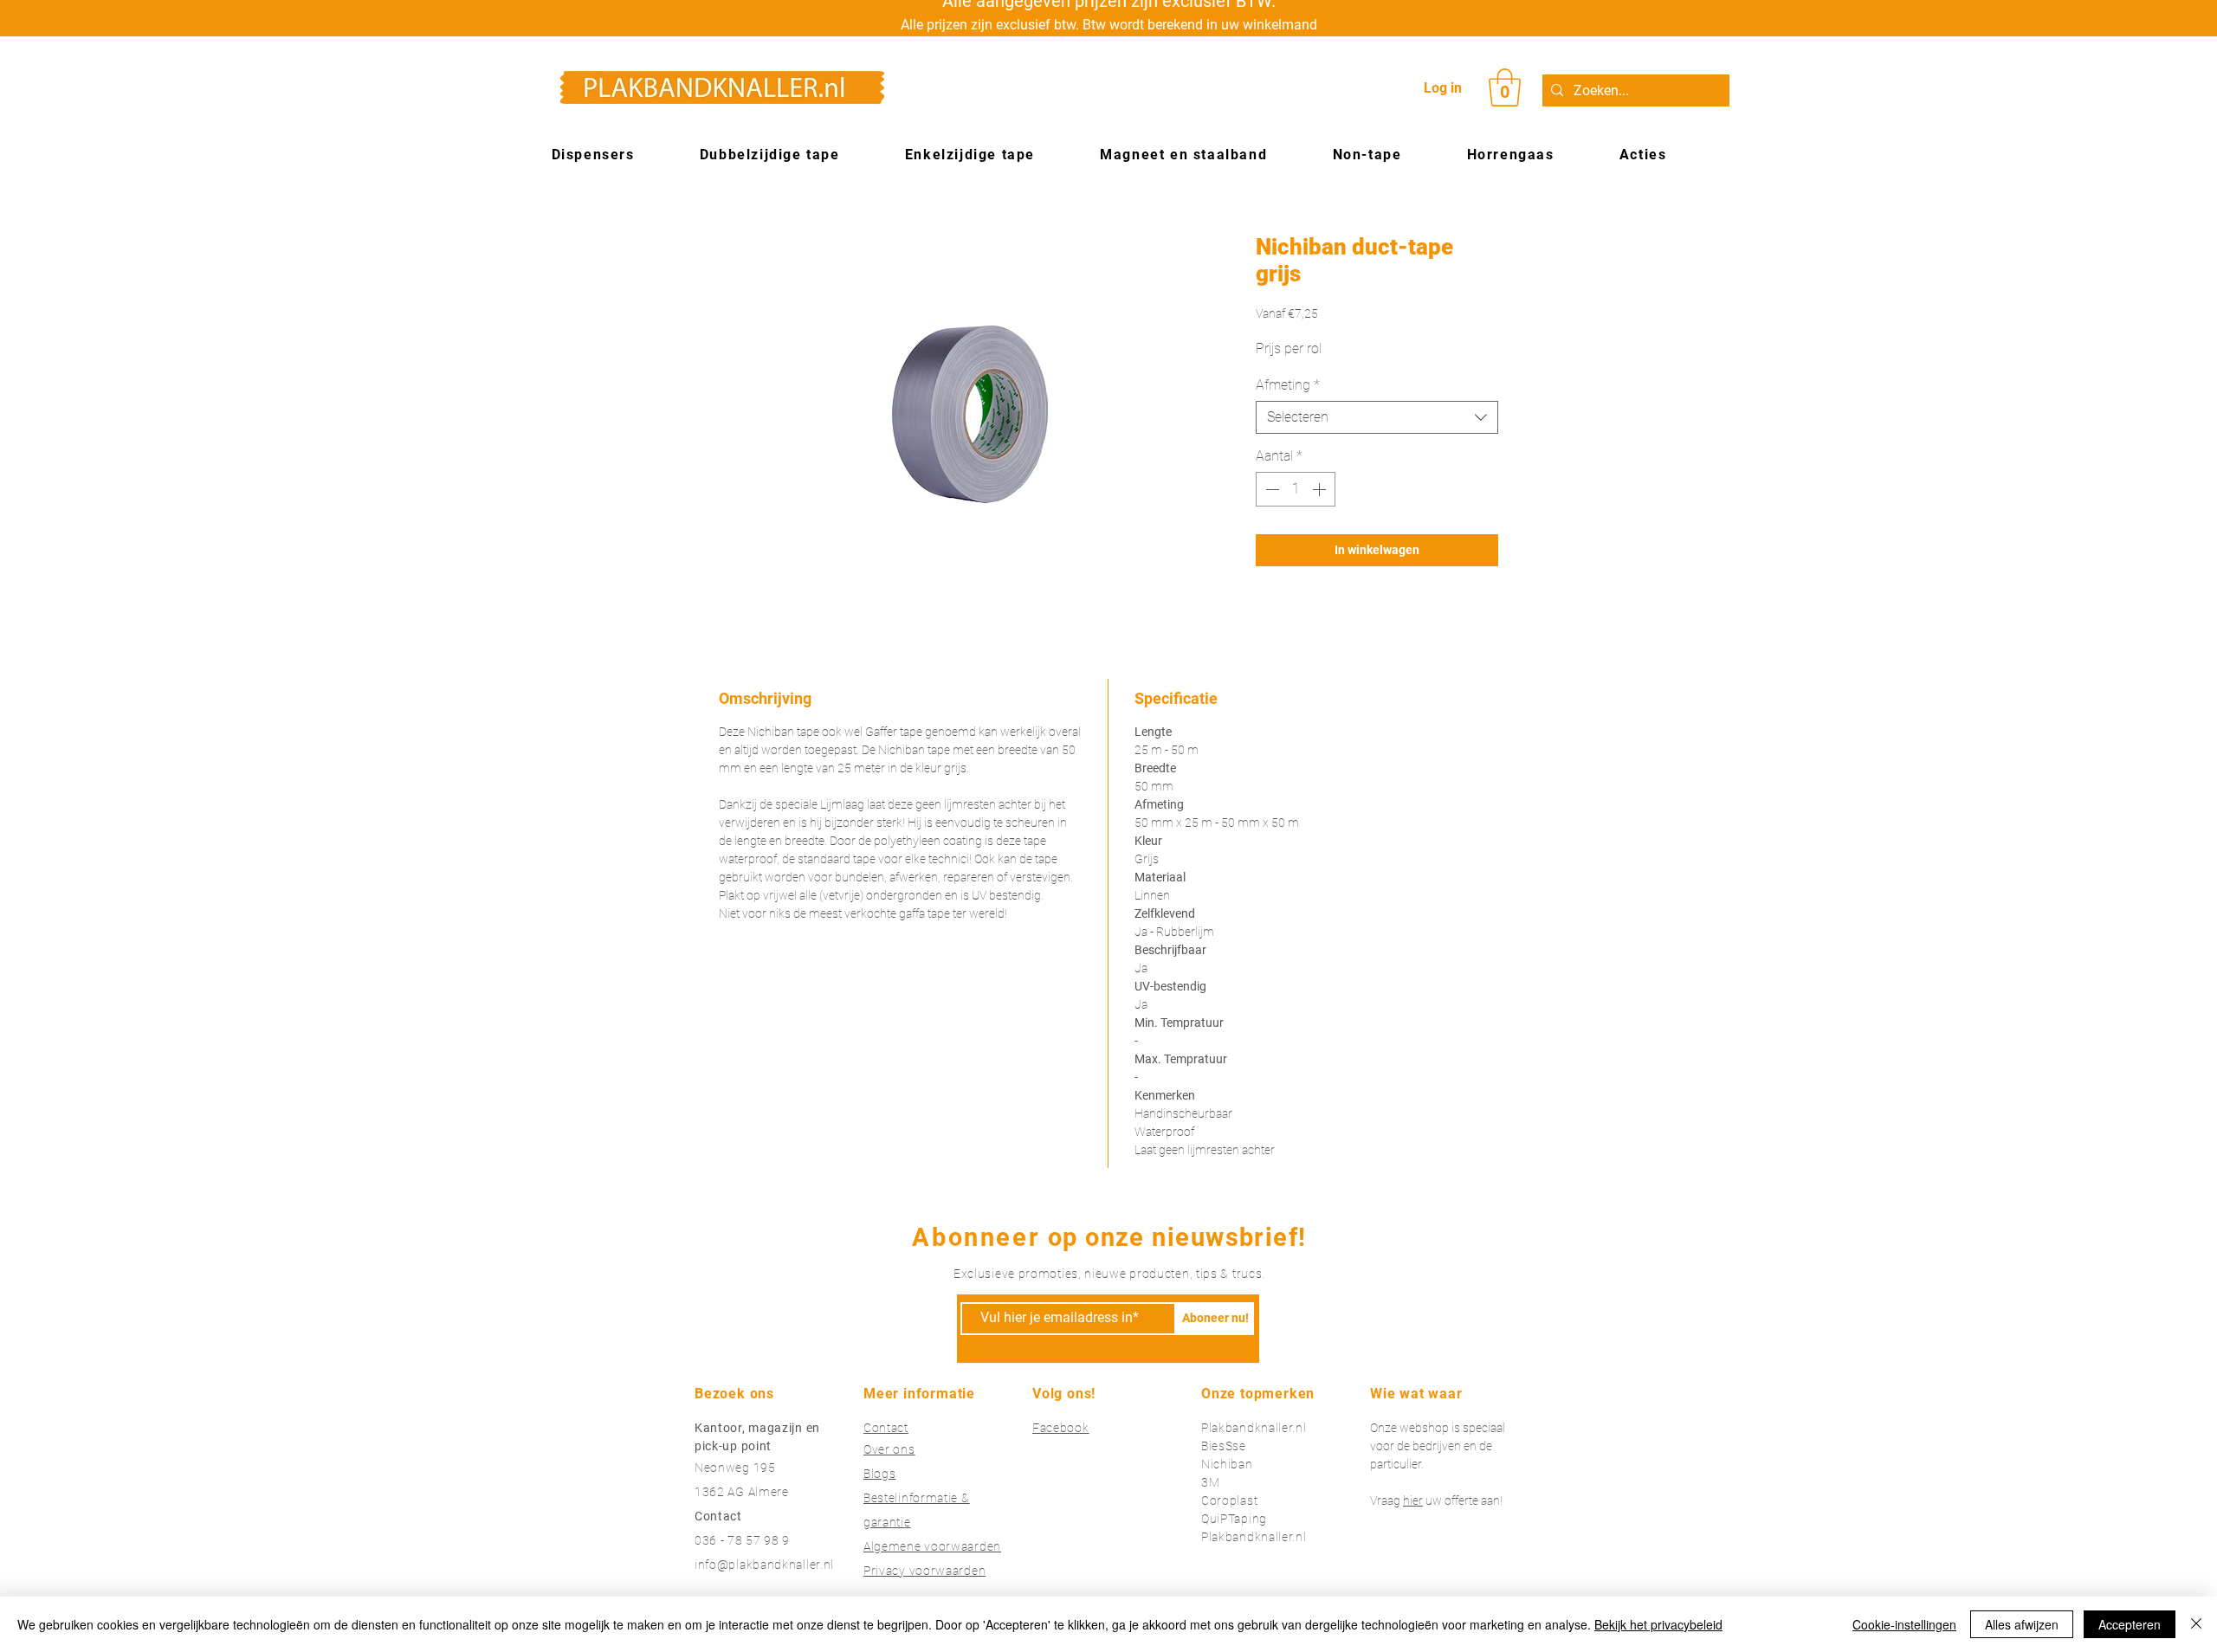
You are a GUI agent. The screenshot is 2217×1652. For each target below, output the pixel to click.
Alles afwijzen (2022, 1624)
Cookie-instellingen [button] (1904, 1624)
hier (1413, 1500)
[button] (1505, 87)
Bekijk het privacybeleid (1658, 1624)
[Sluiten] (2196, 1624)
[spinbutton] (1296, 489)
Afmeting (1288, 385)
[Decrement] (1270, 489)
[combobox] (1377, 417)
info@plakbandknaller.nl (764, 1565)
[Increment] (1321, 489)
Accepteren (2130, 1624)
